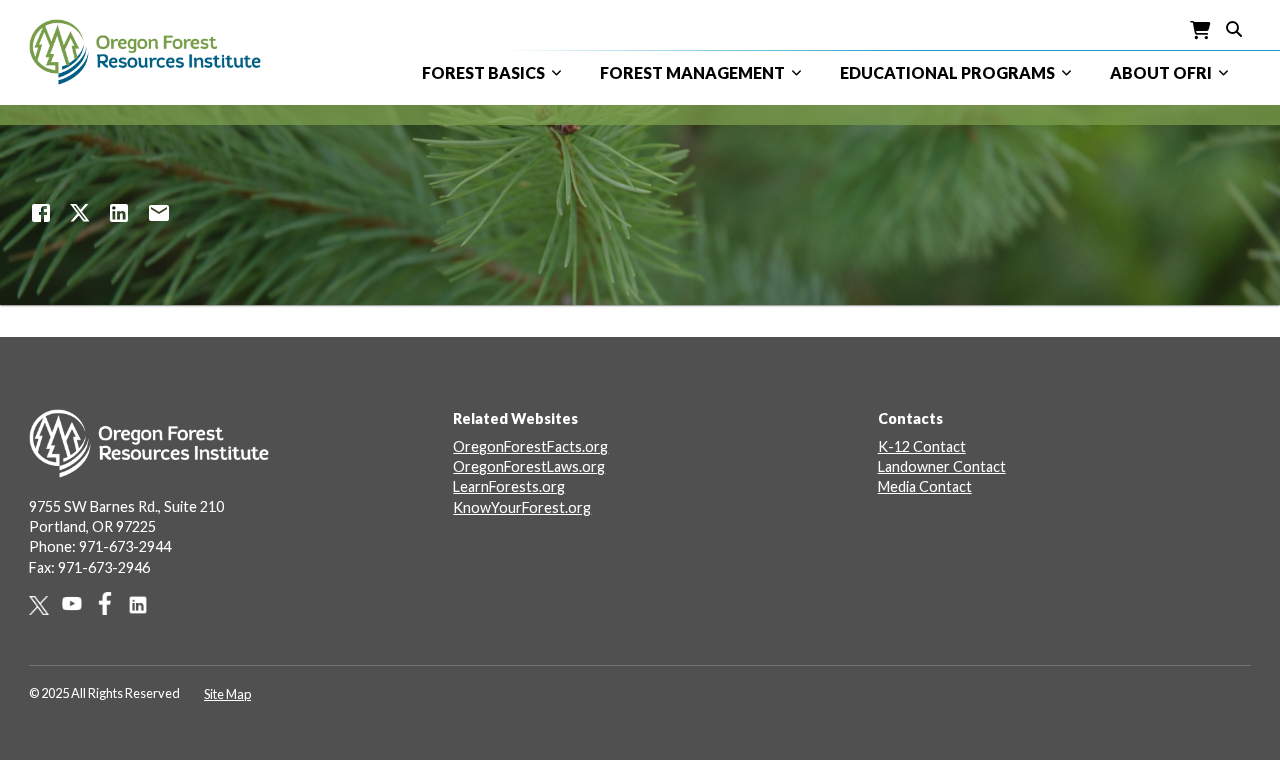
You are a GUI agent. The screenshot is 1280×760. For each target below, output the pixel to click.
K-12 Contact (922, 446)
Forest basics (483, 72)
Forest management (692, 72)
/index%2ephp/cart (1201, 30)
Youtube (78, 603)
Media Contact (925, 486)
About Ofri (1161, 72)
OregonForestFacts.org (530, 446)
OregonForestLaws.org (529, 466)
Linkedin (144, 605)
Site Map (227, 694)
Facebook (111, 603)
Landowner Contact (942, 466)
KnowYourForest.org (522, 507)
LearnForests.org (509, 486)
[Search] (1234, 27)
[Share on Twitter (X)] (80, 213)
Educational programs (947, 72)
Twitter (45, 605)
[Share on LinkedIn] (119, 213)
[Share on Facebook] (41, 213)
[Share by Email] (159, 213)
